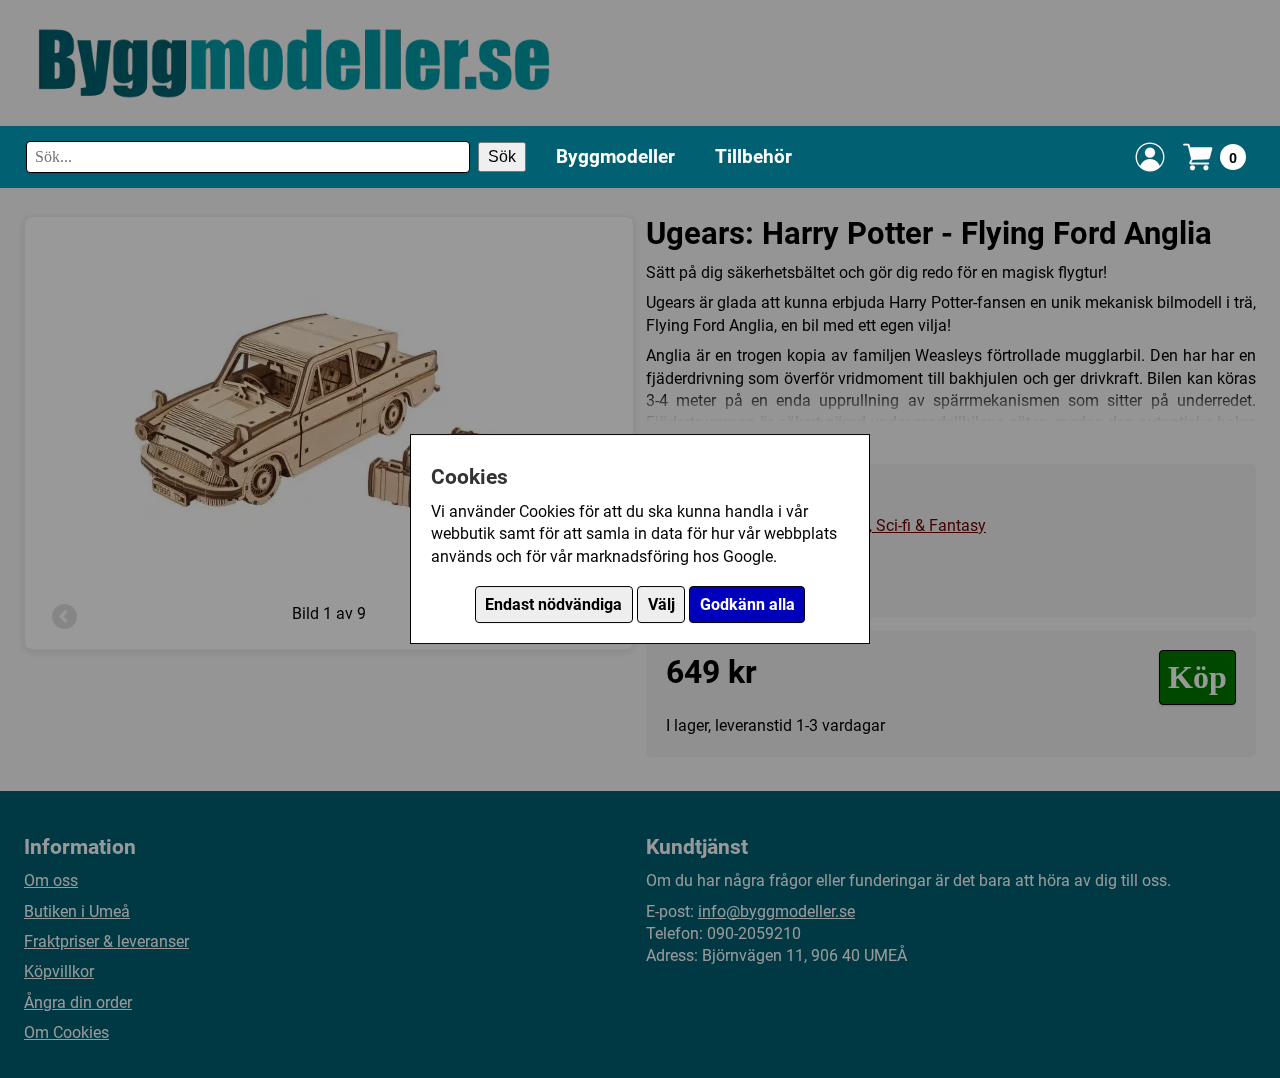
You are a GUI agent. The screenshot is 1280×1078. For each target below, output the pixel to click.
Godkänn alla (747, 604)
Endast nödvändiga (553, 604)
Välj (661, 604)
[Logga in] (1150, 157)
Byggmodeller (615, 155)
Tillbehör (753, 155)
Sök (502, 156)
